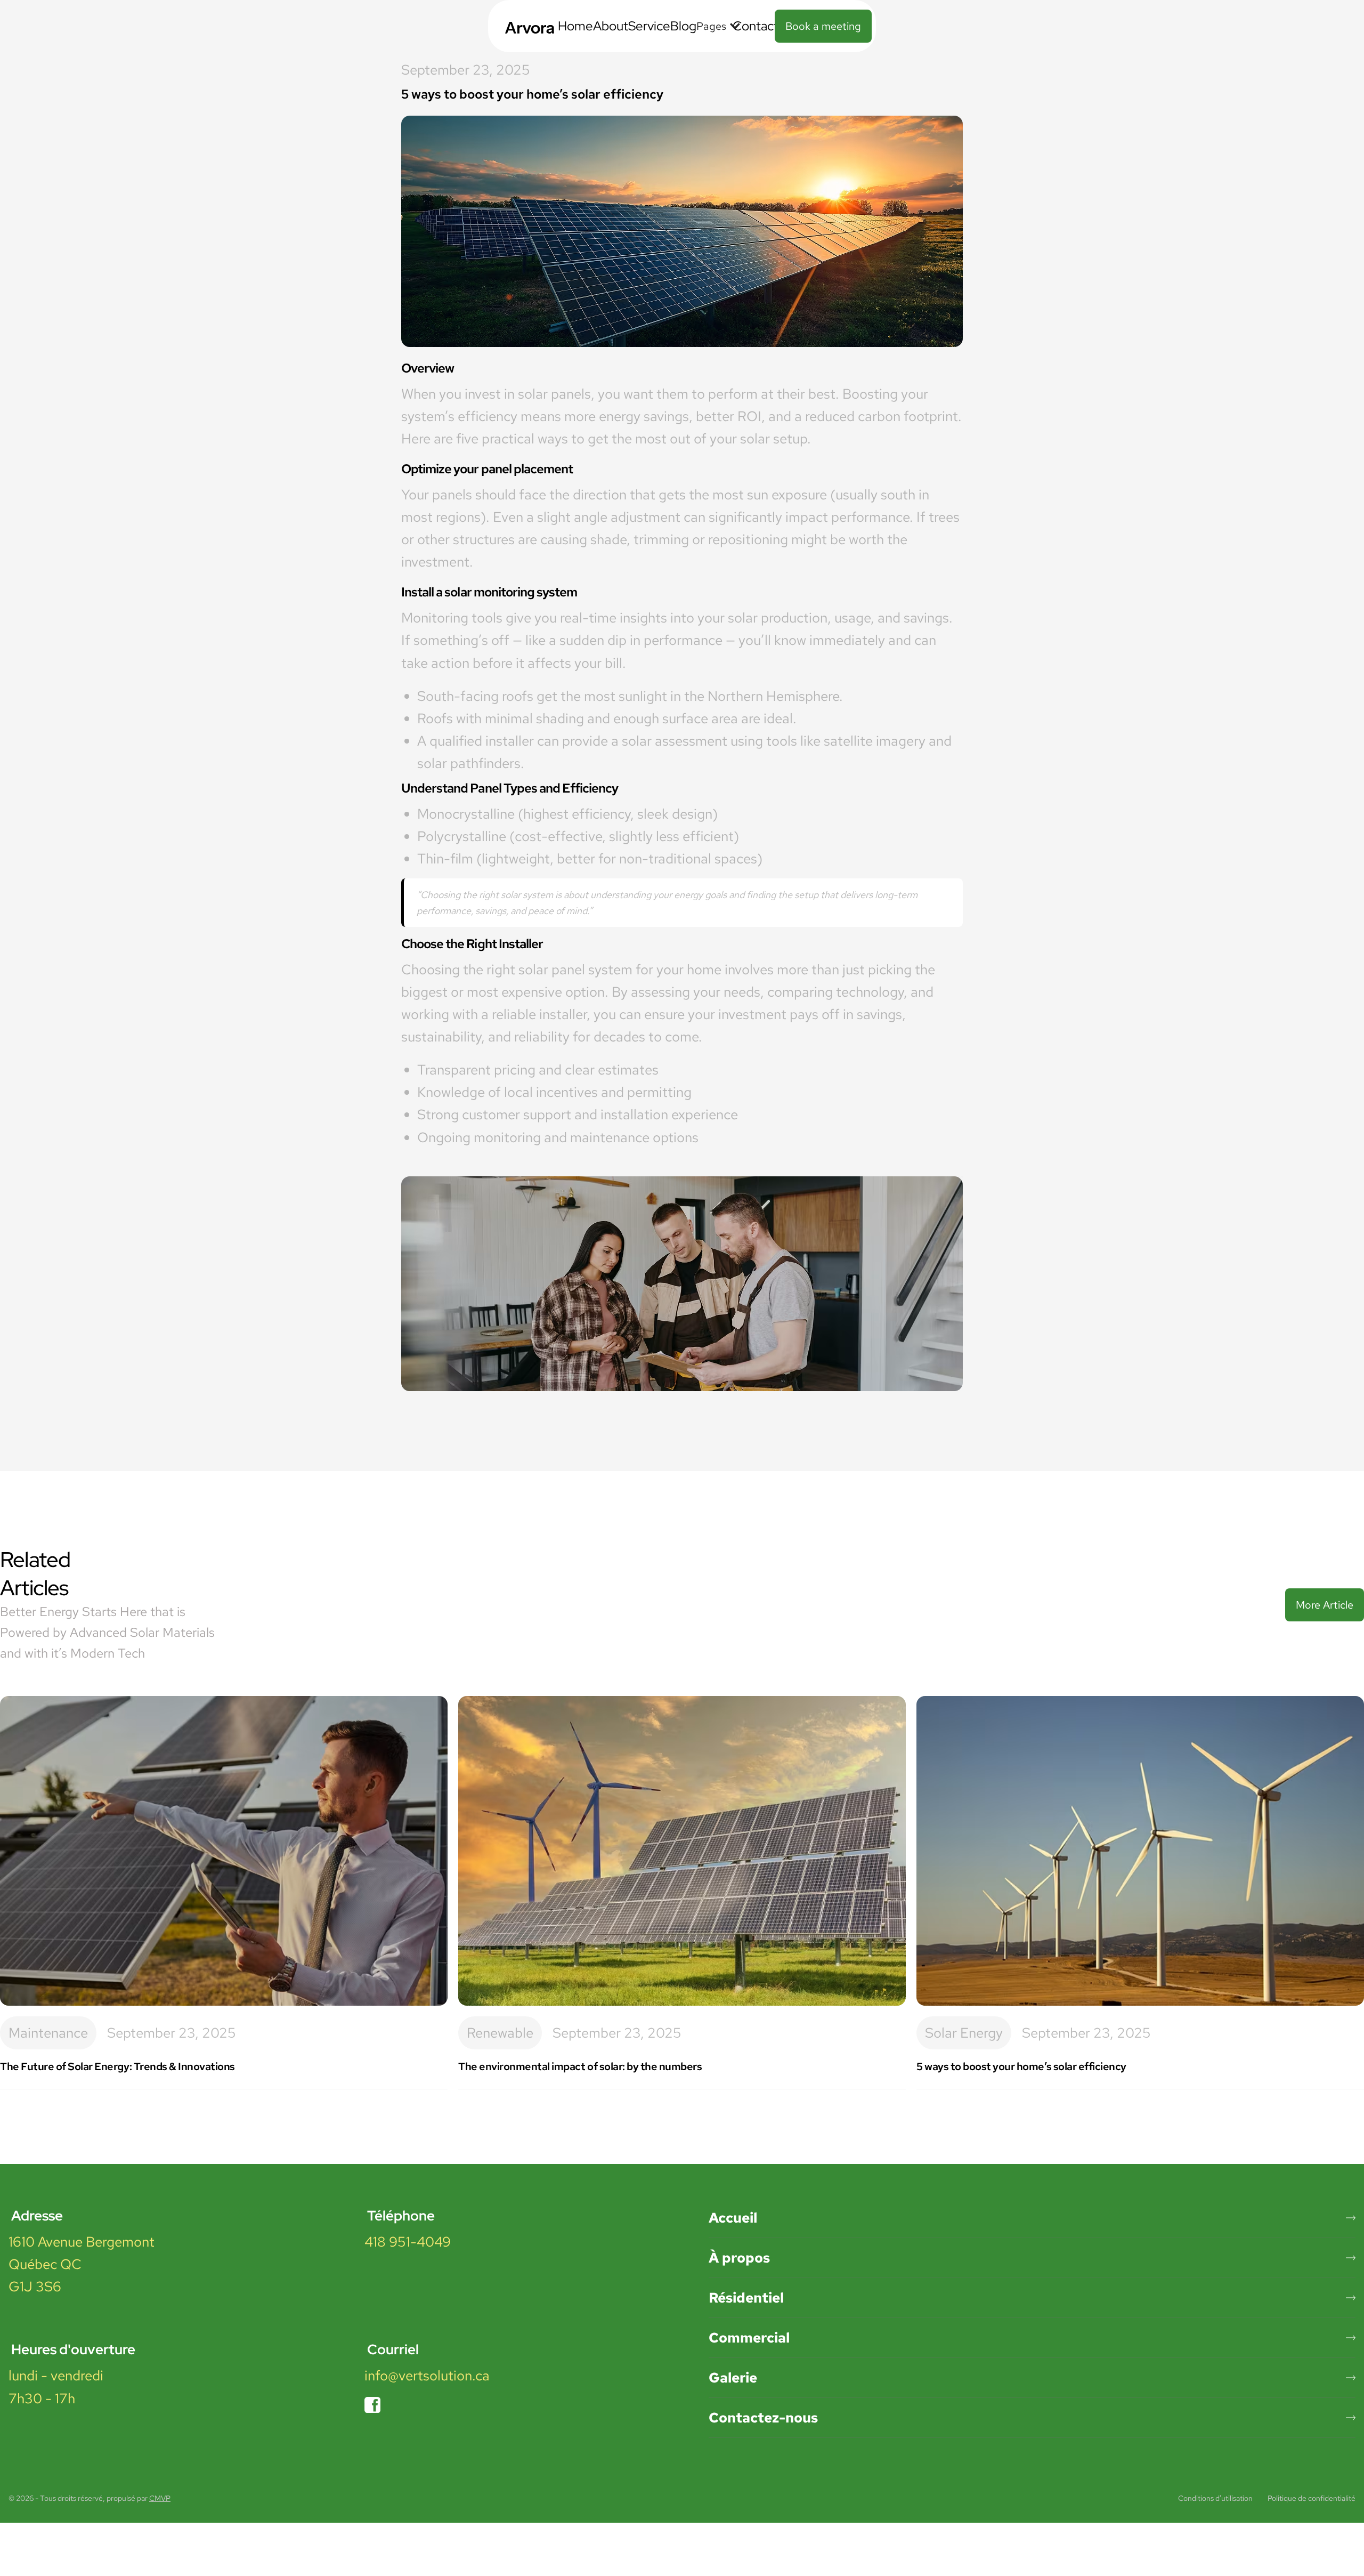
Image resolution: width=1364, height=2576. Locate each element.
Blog (683, 26)
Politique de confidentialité (1312, 2498)
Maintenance (48, 2033)
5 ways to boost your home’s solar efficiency (1021, 2066)
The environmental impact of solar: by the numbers (580, 2066)
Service (649, 26)
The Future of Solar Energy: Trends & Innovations (117, 2066)
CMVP (160, 2498)
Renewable (500, 2033)
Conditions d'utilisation (1215, 2498)
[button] (715, 26)
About (611, 26)
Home (575, 26)
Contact (756, 26)
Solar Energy (964, 2033)
